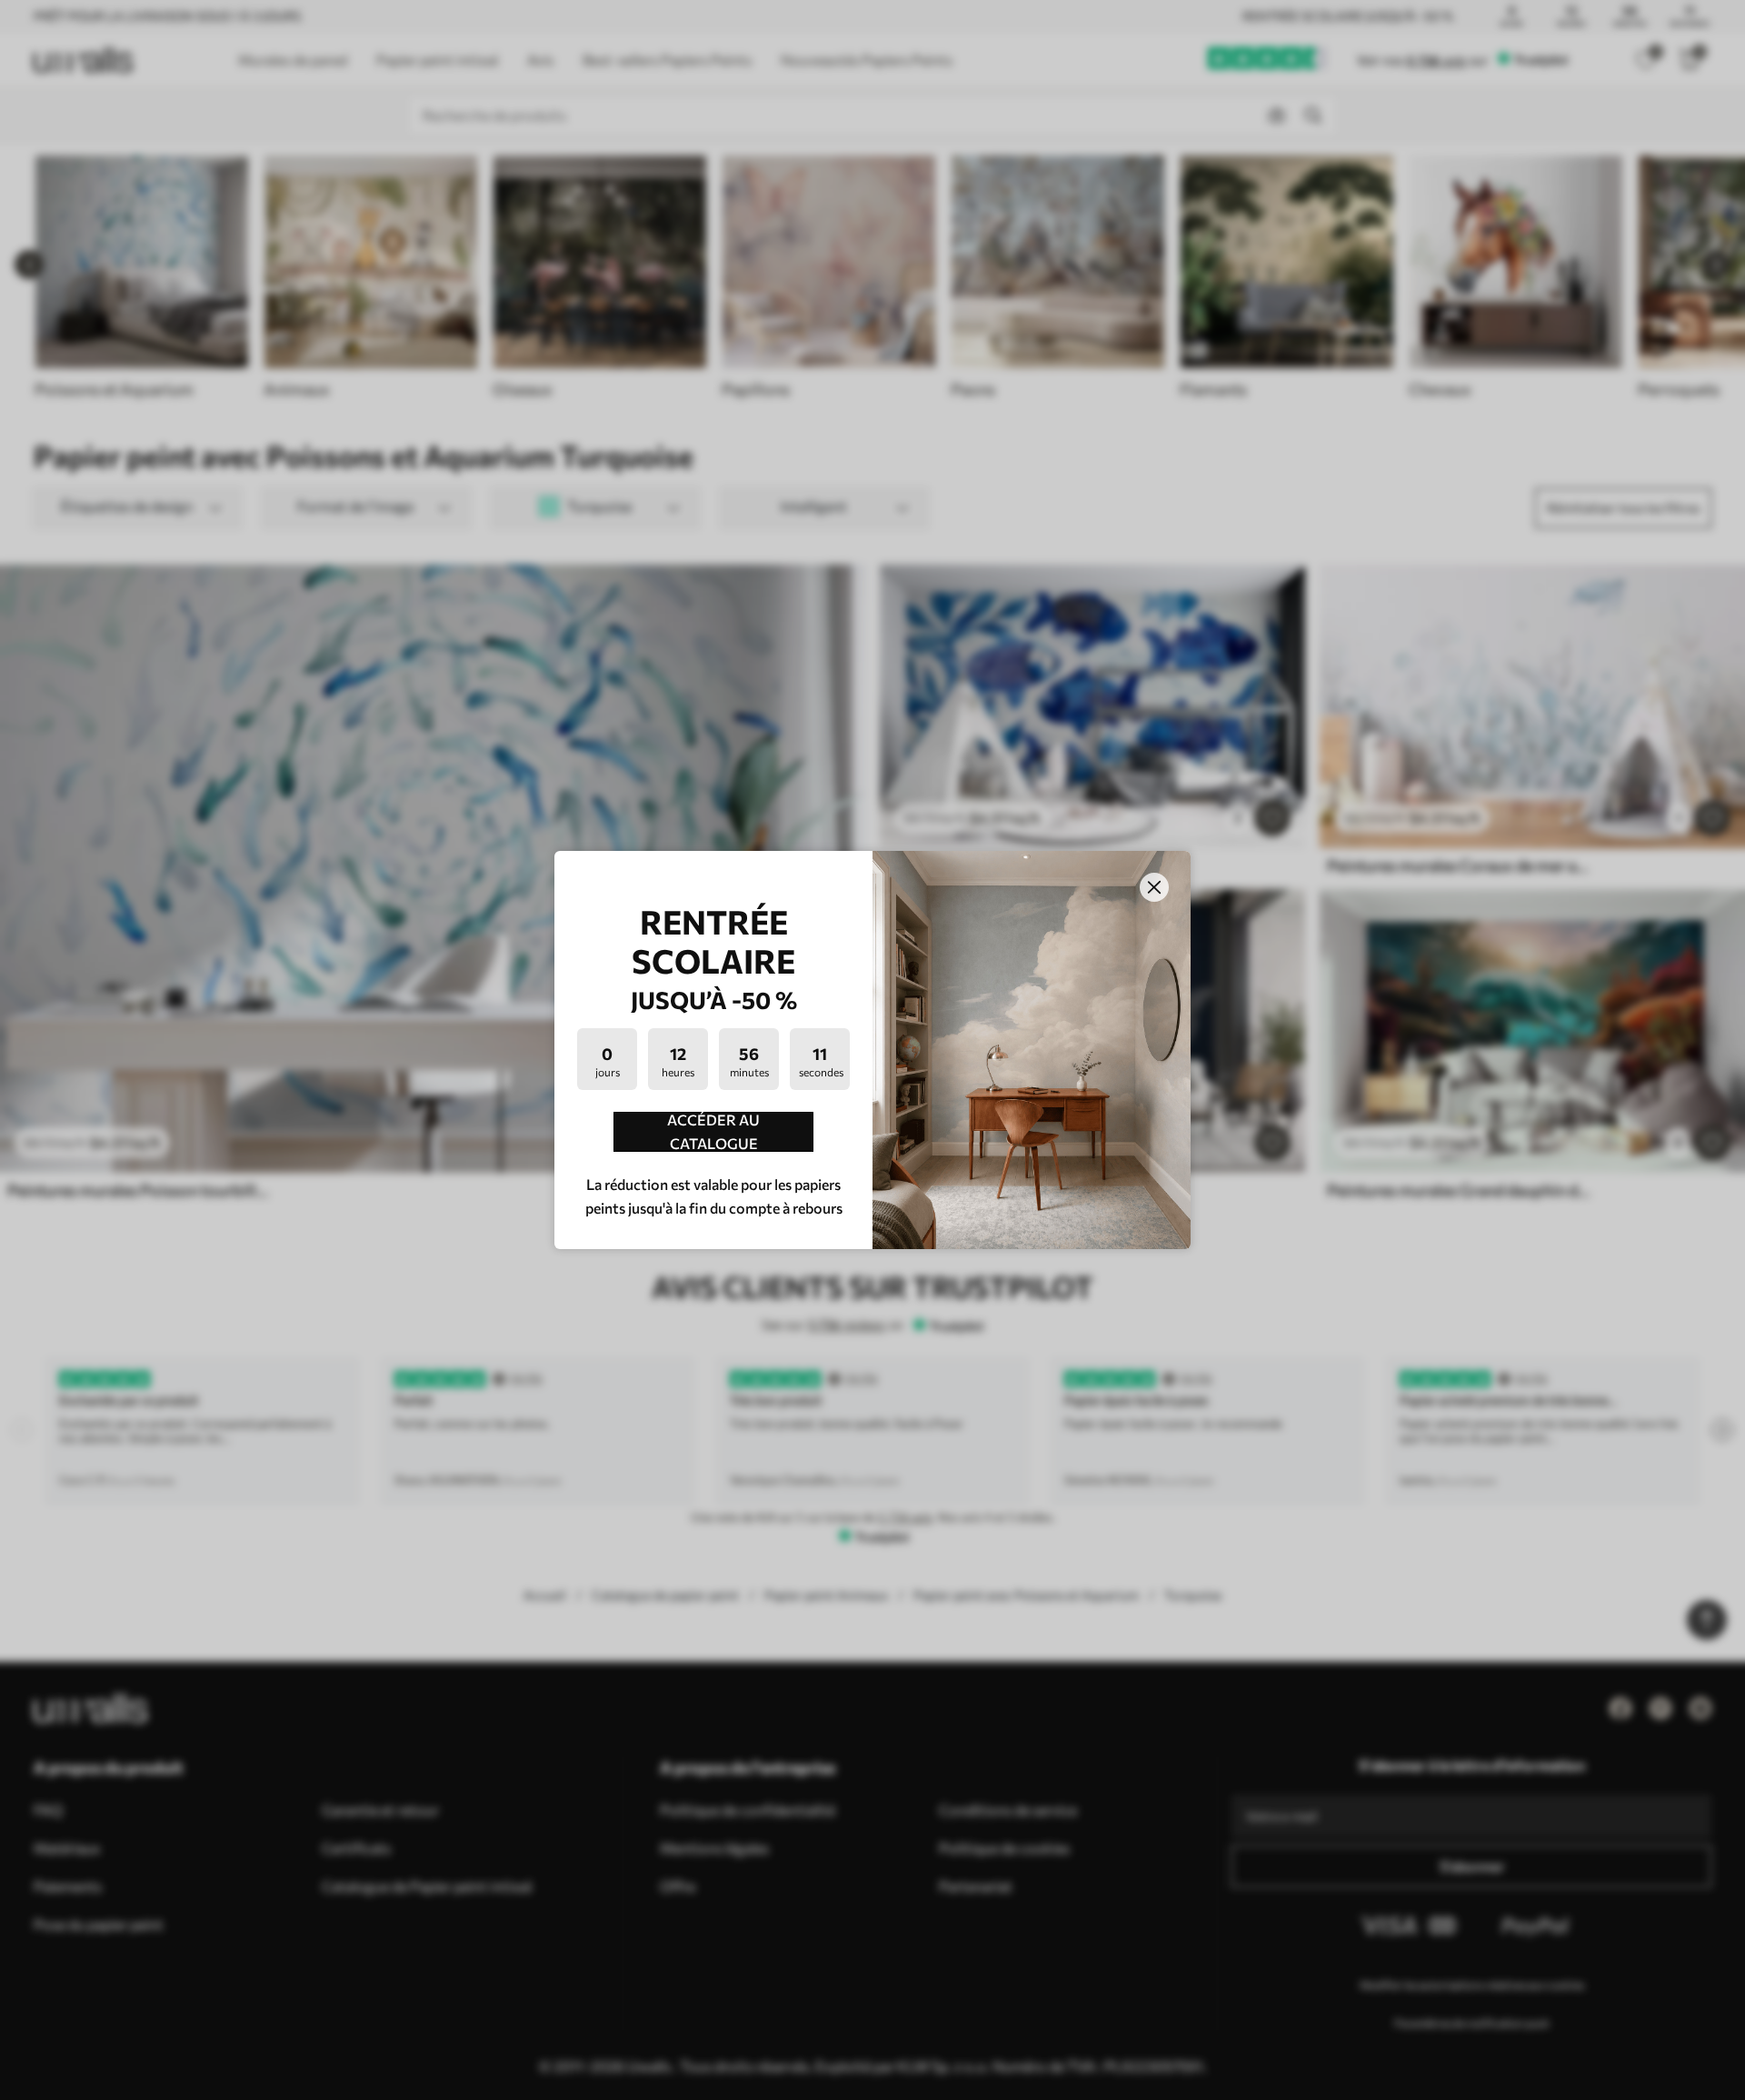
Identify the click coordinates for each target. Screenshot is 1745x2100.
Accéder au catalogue (713, 1132)
